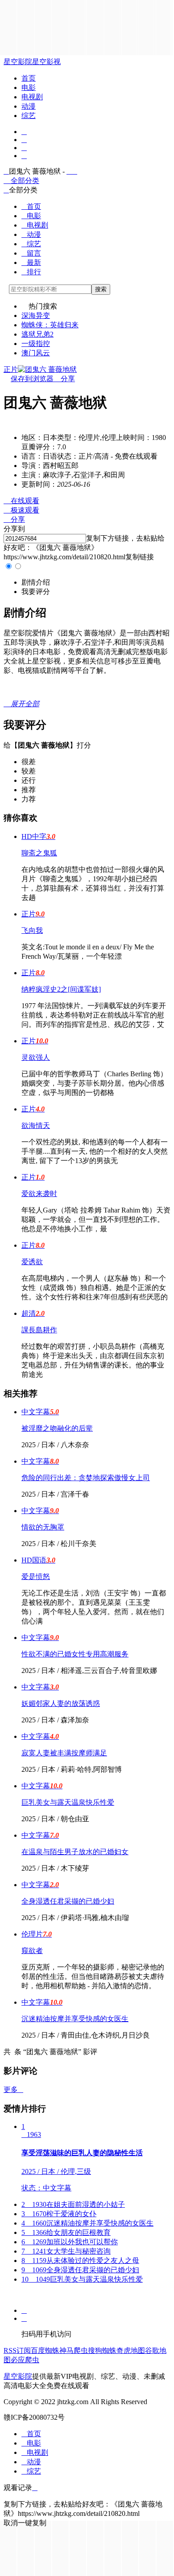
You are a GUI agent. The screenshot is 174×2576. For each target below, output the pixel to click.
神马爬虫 (74, 2350)
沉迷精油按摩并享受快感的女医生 (75, 2019)
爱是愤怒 (36, 1577)
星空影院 (18, 62)
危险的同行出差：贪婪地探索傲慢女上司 (86, 1478)
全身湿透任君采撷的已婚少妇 (68, 1901)
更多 (13, 2090)
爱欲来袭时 (39, 1194)
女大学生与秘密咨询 (66, 2251)
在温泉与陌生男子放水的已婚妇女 (75, 1852)
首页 (29, 78)
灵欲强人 (36, 1057)
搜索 (101, 289)
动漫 (29, 106)
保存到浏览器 (32, 379)
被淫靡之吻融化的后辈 (57, 1428)
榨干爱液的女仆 (59, 2214)
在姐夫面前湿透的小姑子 (73, 2204)
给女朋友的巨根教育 (66, 2232)
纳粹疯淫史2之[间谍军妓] (61, 989)
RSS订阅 (17, 2350)
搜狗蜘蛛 (102, 2350)
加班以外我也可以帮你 (70, 2242)
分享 (64, 379)
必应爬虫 (25, 2360)
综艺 (29, 116)
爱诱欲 (32, 1262)
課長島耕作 (39, 1330)
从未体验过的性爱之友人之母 (80, 2261)
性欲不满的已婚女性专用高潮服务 (75, 1654)
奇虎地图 (131, 2350)
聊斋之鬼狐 (39, 853)
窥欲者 (32, 1951)
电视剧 (32, 97)
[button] (36, 582)
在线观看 (21, 501)
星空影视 (46, 62)
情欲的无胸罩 (43, 1527)
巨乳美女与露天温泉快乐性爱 (68, 1802)
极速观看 (21, 510)
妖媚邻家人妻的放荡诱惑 (61, 1703)
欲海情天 (36, 1125)
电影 (29, 87)
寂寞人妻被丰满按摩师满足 (64, 1753)
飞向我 (32, 930)
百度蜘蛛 (45, 2350)
